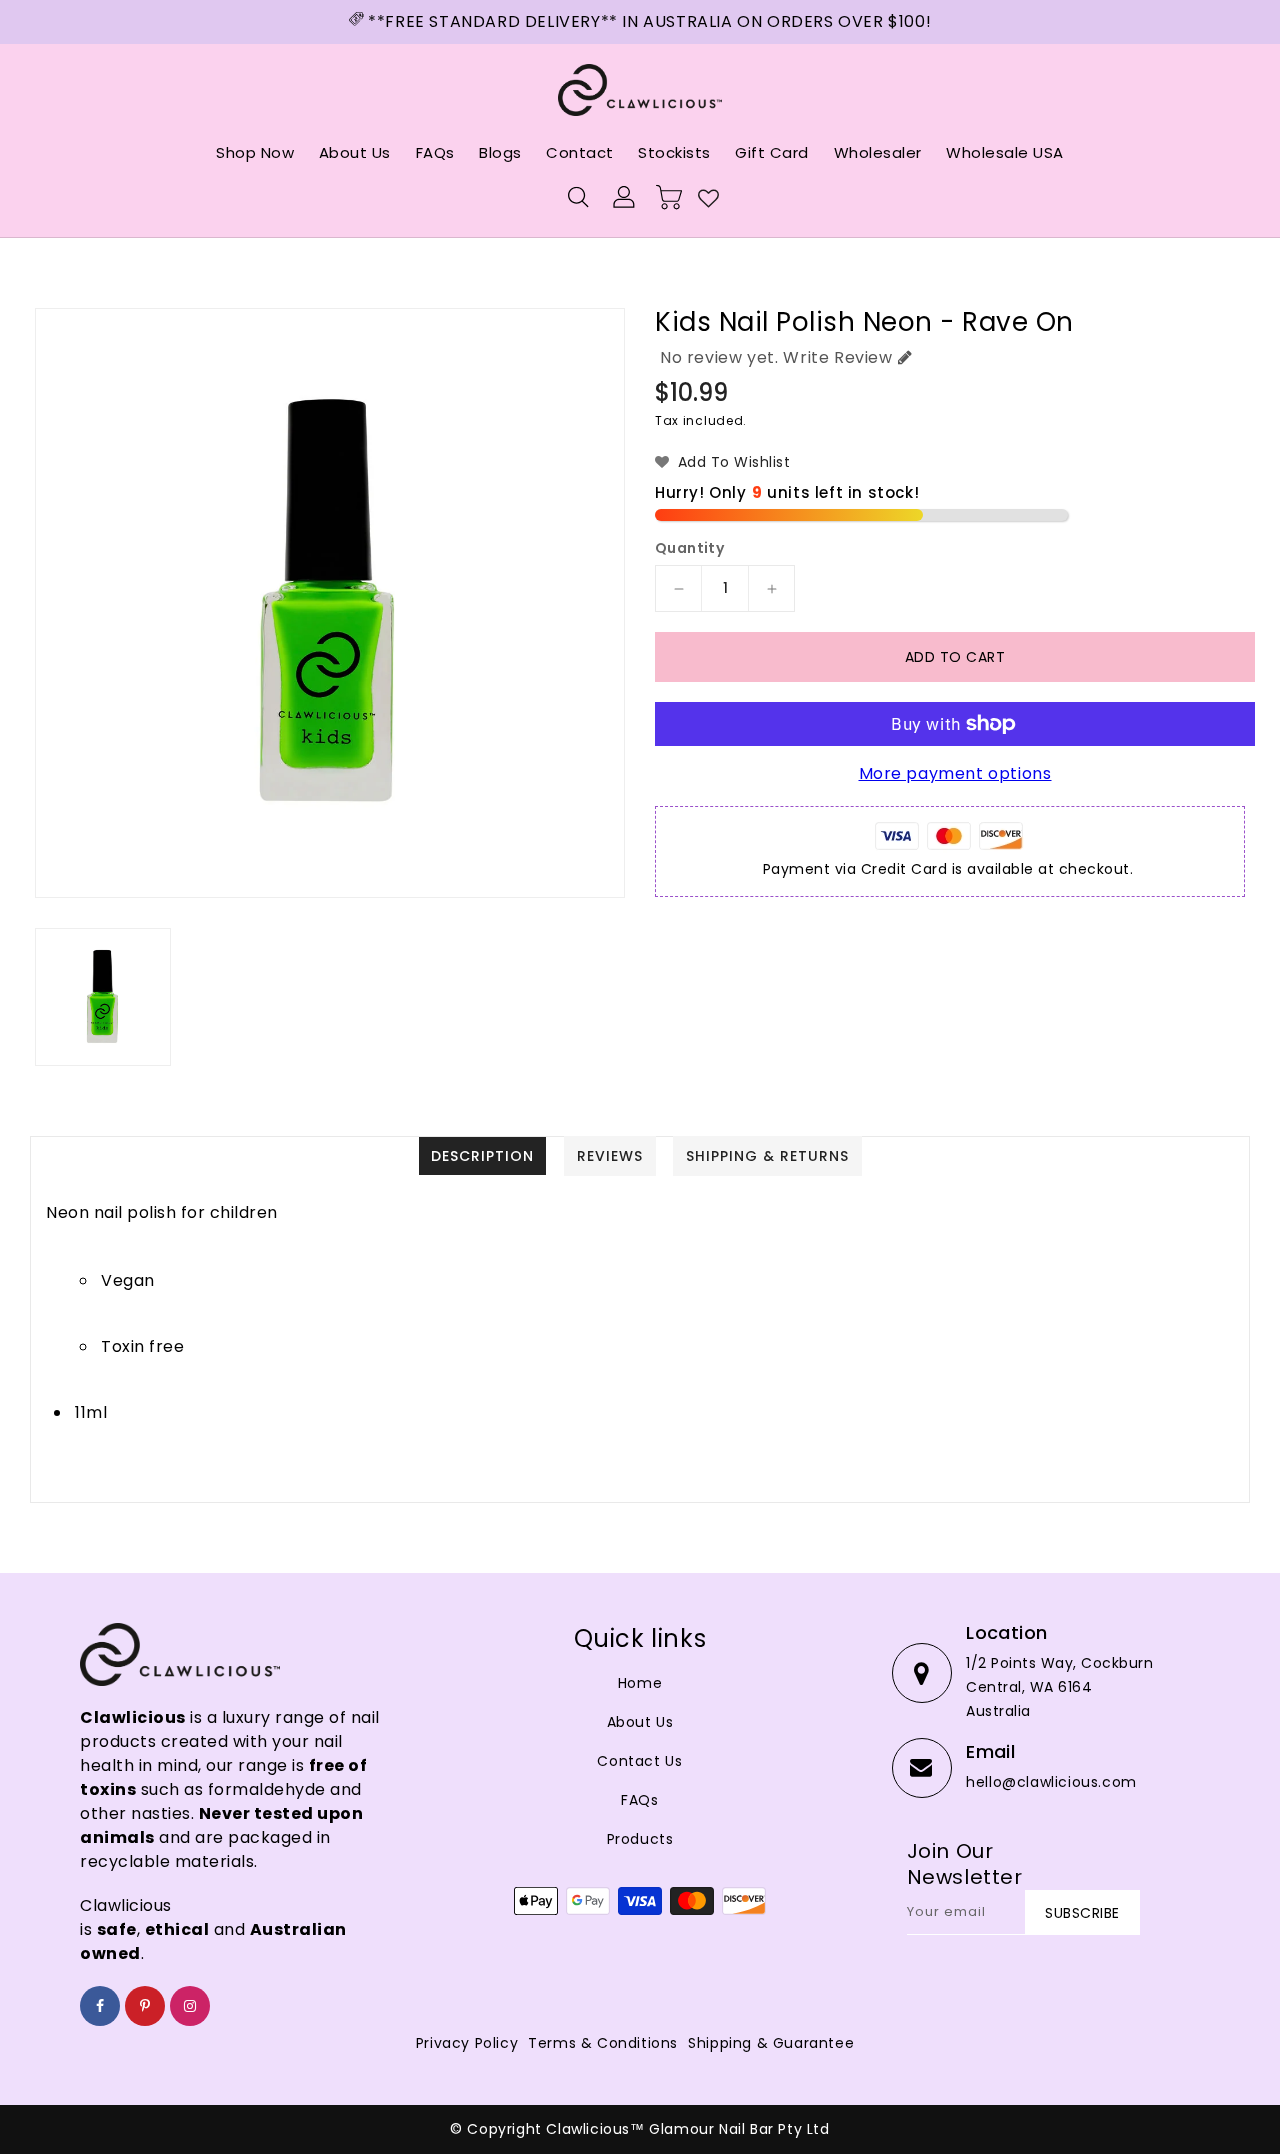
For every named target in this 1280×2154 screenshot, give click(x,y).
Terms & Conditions (603, 2043)
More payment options (955, 773)
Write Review (837, 357)
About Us (640, 1722)
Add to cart (955, 657)
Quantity (689, 548)
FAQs (639, 1800)
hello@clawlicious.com (1051, 1782)
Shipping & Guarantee (771, 2043)
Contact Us (639, 1761)
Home (640, 1683)
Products (640, 1839)
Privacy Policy (467, 2043)
